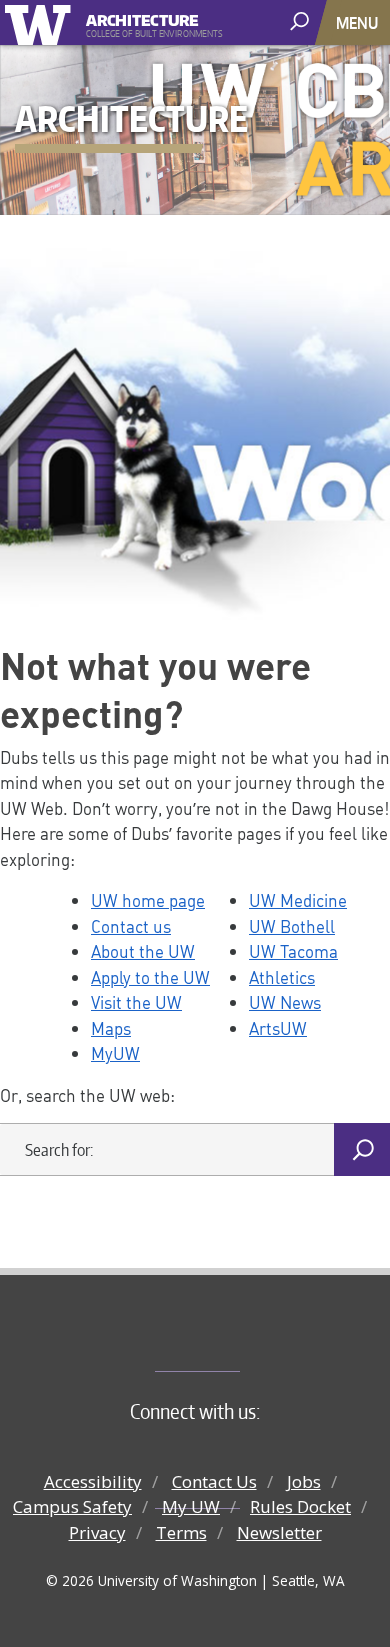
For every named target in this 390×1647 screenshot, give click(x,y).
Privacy (97, 1532)
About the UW (143, 951)
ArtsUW (278, 1028)
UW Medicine (298, 900)
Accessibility (93, 1481)
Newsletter (279, 1532)
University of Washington (41, 22)
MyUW (115, 1053)
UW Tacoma (293, 951)
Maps (111, 1028)
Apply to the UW (150, 977)
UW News (285, 1002)
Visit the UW (136, 1002)
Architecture (142, 17)
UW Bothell (292, 926)
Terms (181, 1532)
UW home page (148, 900)
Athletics (282, 977)
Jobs (304, 1481)
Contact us (131, 926)
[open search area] (301, 21)
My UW (191, 1506)
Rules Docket (300, 1506)
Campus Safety (72, 1506)
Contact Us (214, 1481)
